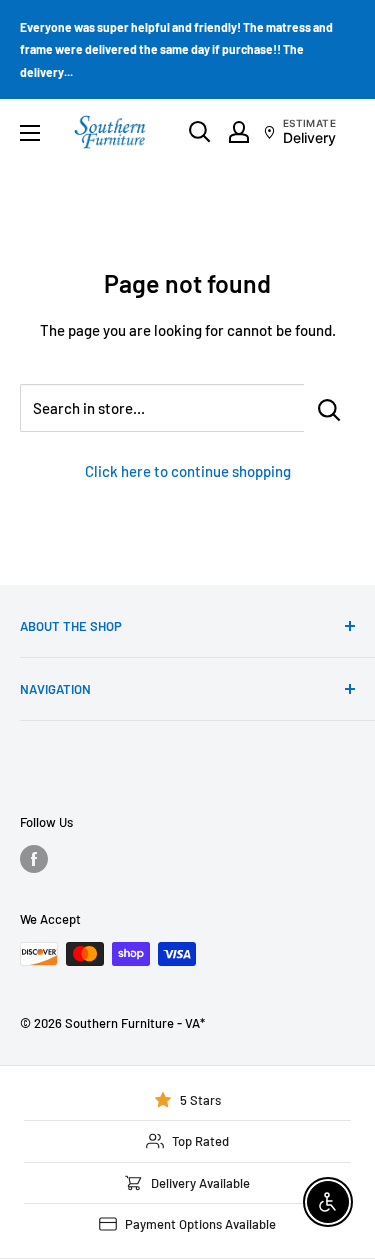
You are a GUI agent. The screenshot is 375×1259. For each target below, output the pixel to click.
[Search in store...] (329, 408)
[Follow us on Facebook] (34, 859)
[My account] (239, 132)
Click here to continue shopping (188, 471)
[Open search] (200, 132)
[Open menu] (30, 133)
